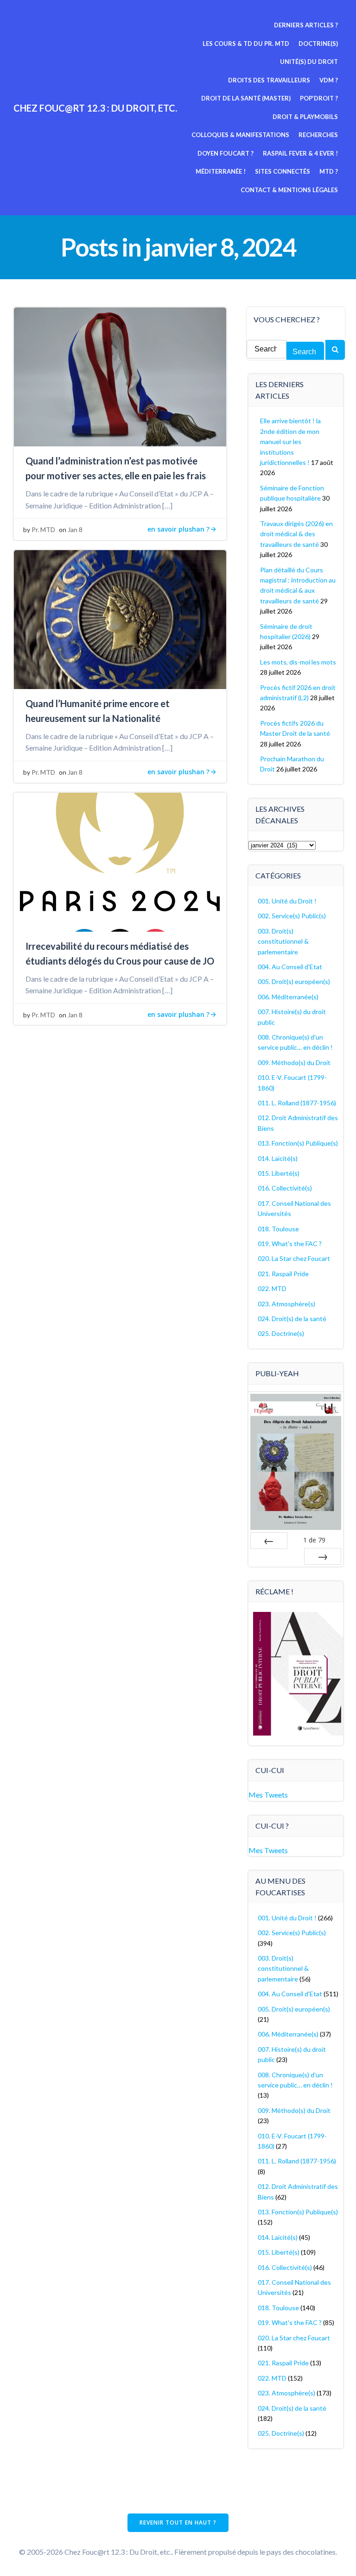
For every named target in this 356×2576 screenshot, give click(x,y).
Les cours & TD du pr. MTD (246, 44)
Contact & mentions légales (289, 190)
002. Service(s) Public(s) (292, 916)
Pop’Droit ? (319, 98)
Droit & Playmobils (305, 117)
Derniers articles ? (306, 25)
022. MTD (272, 1288)
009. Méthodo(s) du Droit (294, 1062)
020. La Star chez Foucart (294, 1258)
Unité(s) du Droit (309, 62)
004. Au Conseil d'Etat (290, 967)
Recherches (318, 135)
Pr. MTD (43, 530)
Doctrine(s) (318, 44)
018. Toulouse (278, 1229)
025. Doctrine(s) (281, 1333)
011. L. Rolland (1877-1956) (297, 1103)
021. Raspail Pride (283, 1274)
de (314, 1540)
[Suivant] (323, 1556)
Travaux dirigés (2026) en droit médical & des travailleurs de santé (296, 534)
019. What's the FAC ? (290, 1244)
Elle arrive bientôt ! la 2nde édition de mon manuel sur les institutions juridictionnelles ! (290, 442)
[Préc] (269, 1541)
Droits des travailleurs (269, 80)
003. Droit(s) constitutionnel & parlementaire (283, 941)
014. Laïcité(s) (278, 1158)
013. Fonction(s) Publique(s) (298, 1143)
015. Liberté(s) (279, 1173)
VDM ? (329, 80)
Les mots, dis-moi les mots (298, 662)
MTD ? (329, 171)
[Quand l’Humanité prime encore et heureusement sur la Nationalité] (120, 618)
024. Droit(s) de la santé (292, 1319)
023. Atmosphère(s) (286, 1304)
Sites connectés (283, 171)
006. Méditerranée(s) (288, 997)
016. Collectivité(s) (285, 1188)
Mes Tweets (268, 1795)
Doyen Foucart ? (226, 153)
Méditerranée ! (221, 171)
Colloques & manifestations (240, 135)
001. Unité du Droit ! (287, 901)
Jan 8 (75, 530)
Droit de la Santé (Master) (246, 98)
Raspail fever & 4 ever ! (300, 153)
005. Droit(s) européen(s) (294, 981)
